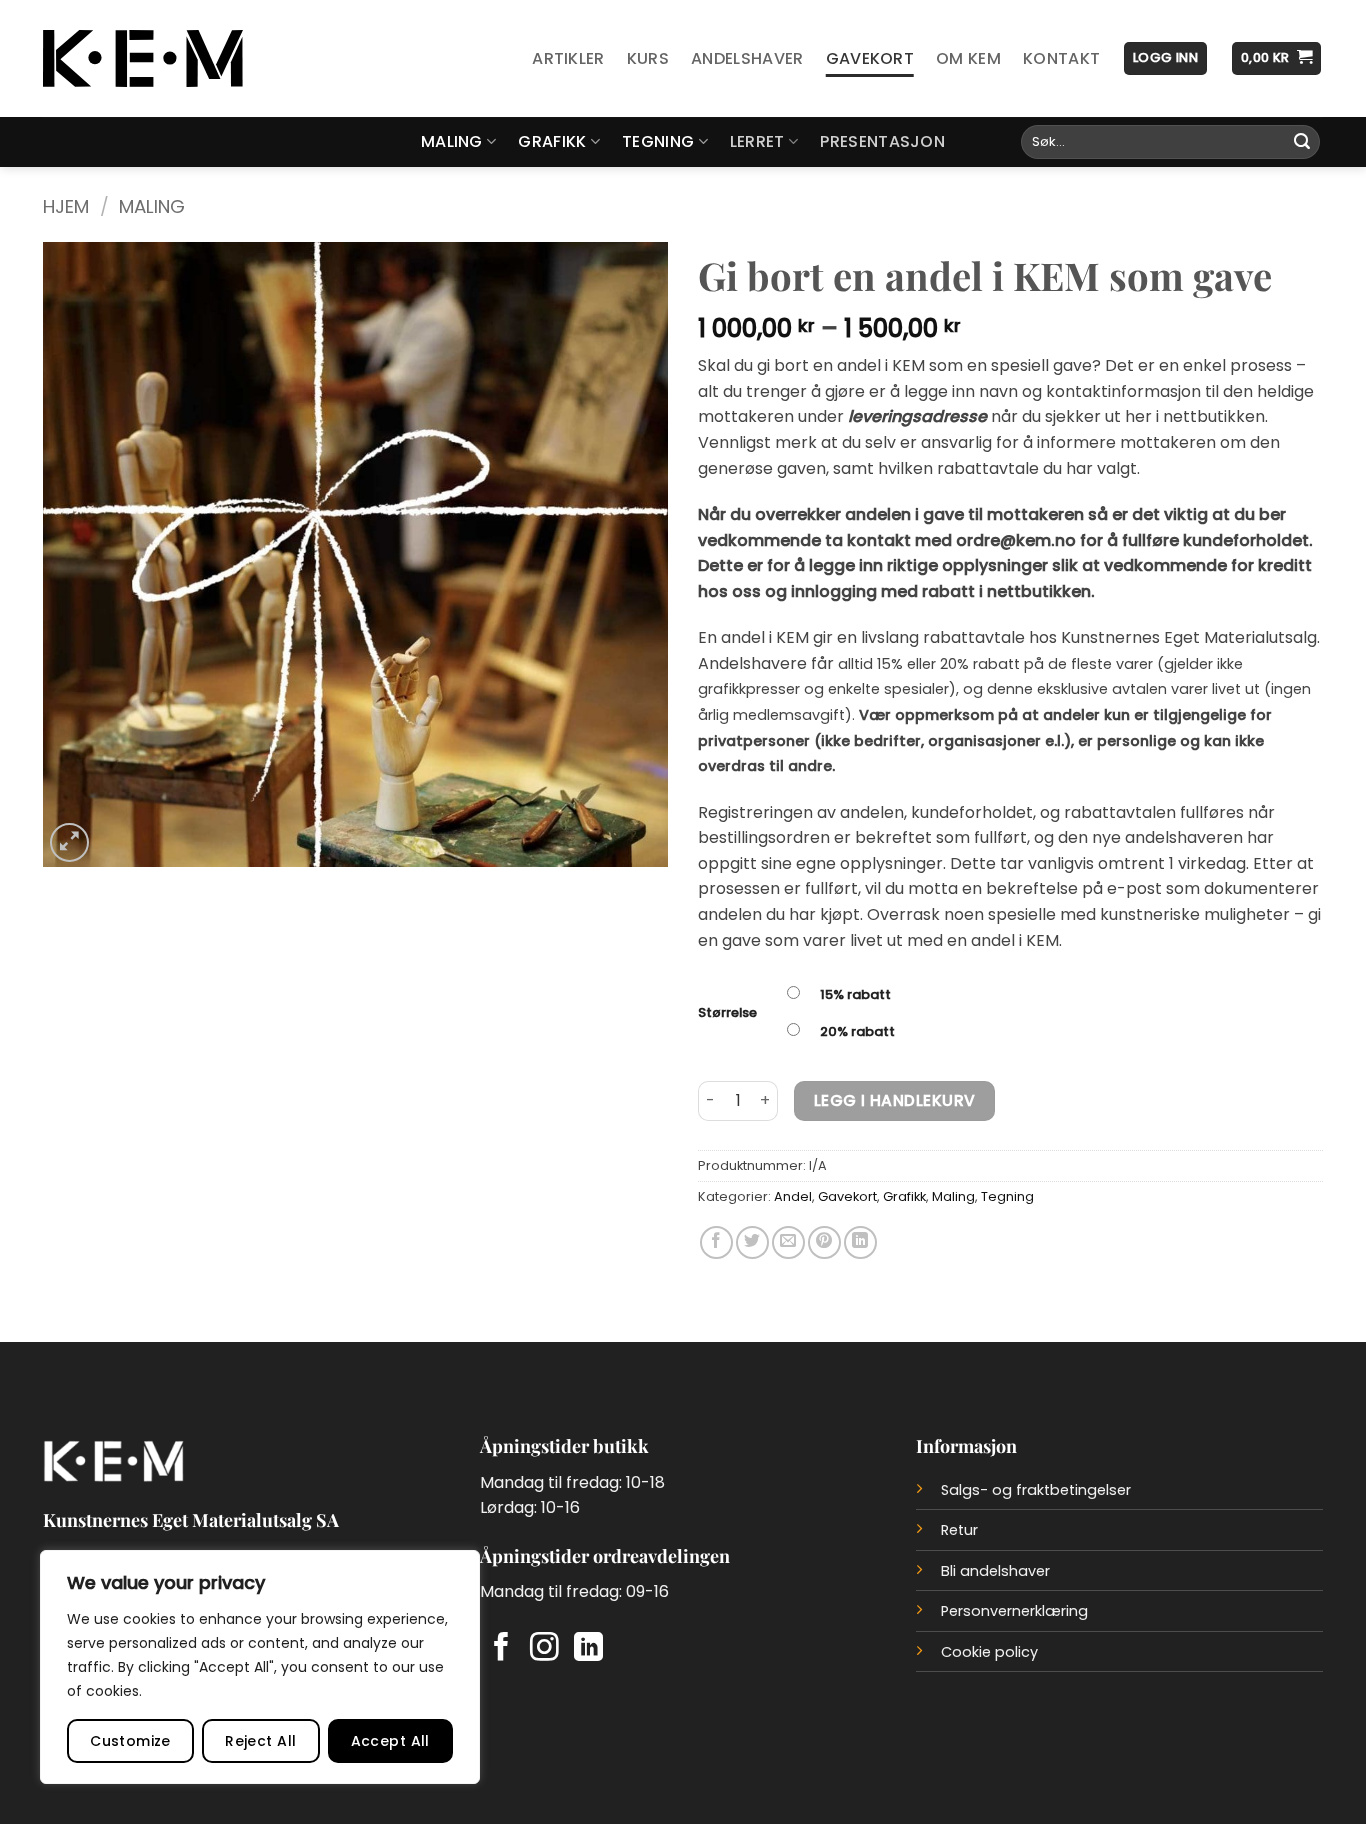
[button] (1165, 58)
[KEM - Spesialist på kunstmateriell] (143, 59)
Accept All (390, 1741)
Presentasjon (882, 141)
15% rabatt (855, 994)
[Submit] (1302, 142)
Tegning (658, 141)
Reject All (260, 1741)
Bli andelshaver (995, 1571)
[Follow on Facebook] (501, 1649)
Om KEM (968, 58)
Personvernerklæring (1014, 1611)
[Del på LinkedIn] (860, 1242)
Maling (452, 141)
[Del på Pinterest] (824, 1242)
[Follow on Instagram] (544, 1649)
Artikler (568, 58)
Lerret (757, 141)
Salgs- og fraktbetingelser (1036, 1490)
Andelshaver (747, 58)
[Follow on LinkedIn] (588, 1649)
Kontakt (1061, 58)
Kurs (648, 58)
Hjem (66, 206)
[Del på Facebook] (716, 1242)
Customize (130, 1741)
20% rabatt (857, 1031)
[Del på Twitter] (752, 1242)
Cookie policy (989, 1652)
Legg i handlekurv (895, 1100)
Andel (793, 1196)
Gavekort (870, 58)
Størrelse (727, 1013)
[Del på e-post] (788, 1242)
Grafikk (552, 141)
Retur (959, 1530)
